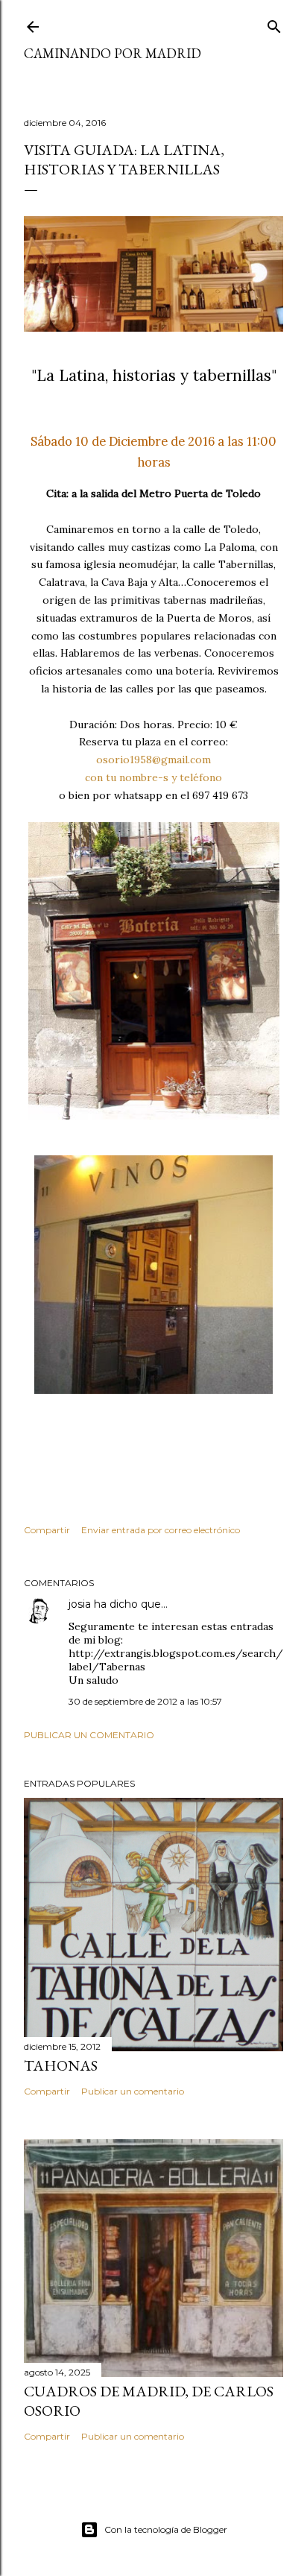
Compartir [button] (47, 1530)
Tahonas (61, 2065)
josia (80, 1604)
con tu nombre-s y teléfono (153, 777)
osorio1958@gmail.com (153, 760)
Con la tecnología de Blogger (166, 2529)
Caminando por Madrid (113, 53)
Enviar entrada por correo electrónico (161, 1530)
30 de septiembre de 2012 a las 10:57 (145, 1701)
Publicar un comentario (89, 1735)
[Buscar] (274, 23)
